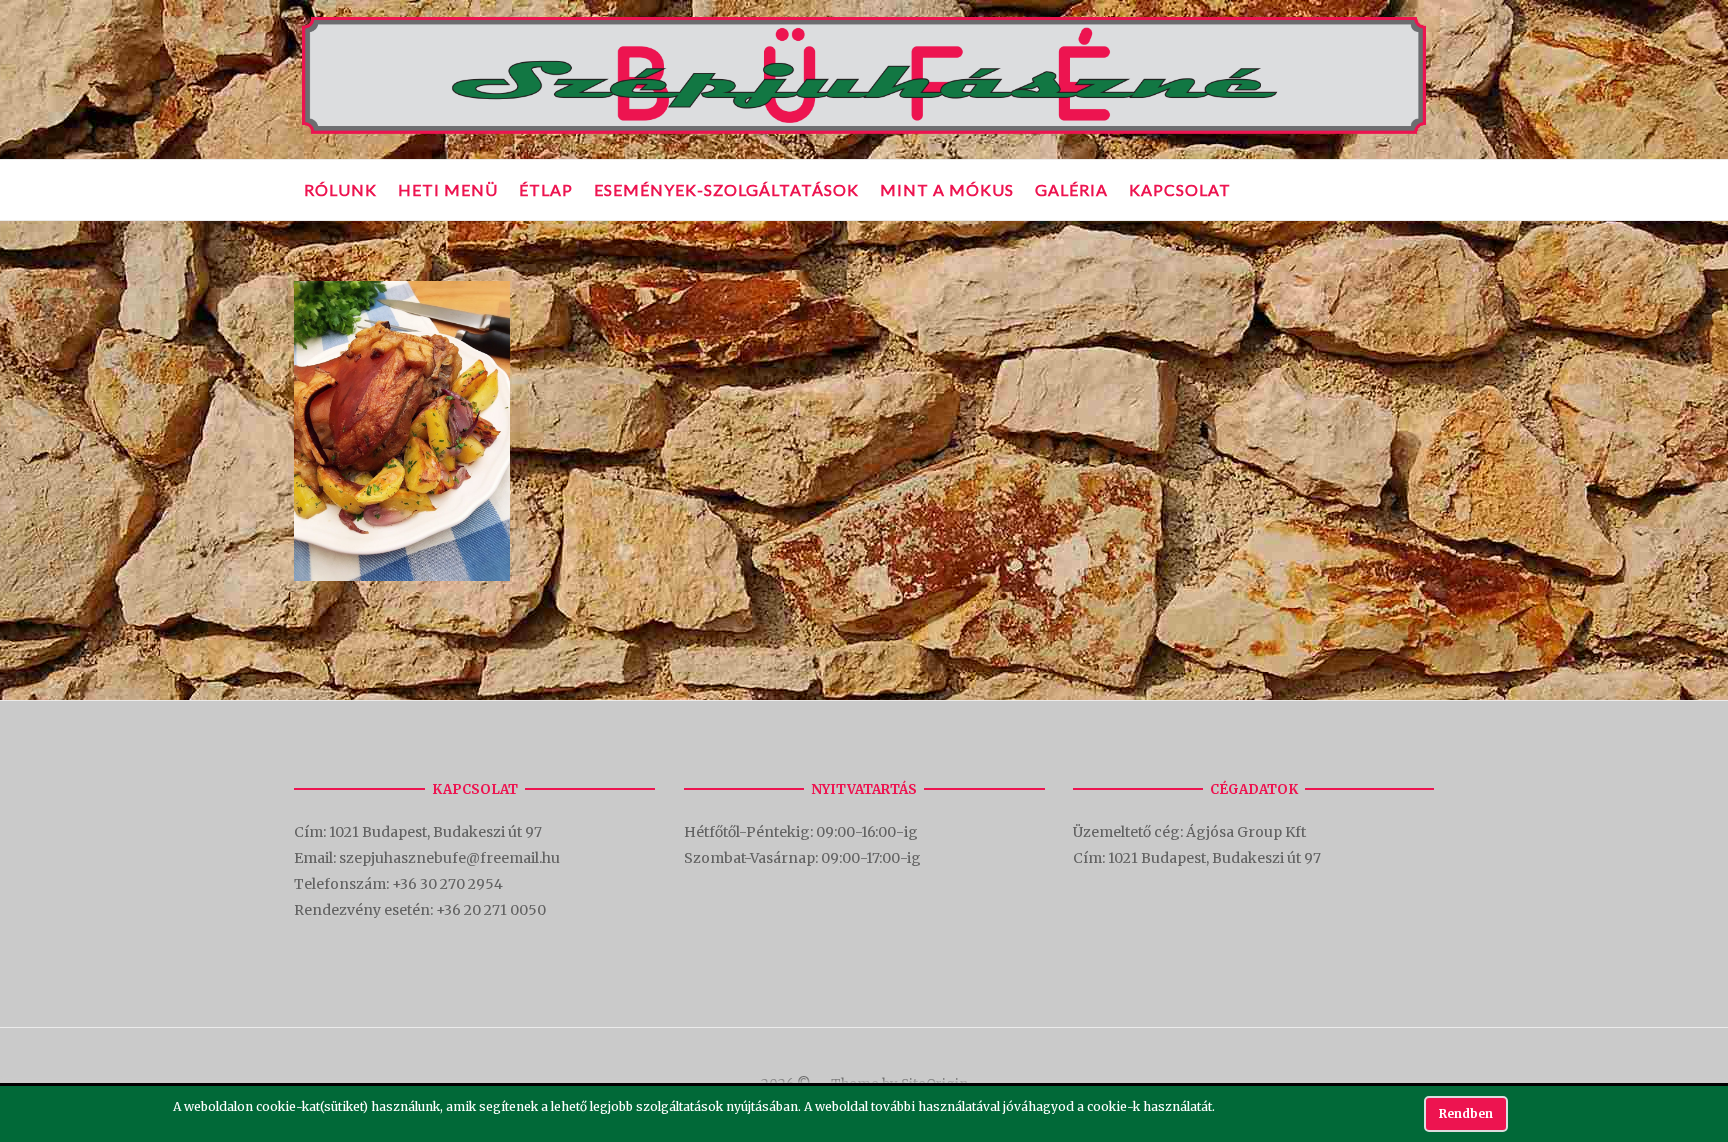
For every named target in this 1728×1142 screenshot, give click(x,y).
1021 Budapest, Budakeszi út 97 (437, 832)
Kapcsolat (1180, 189)
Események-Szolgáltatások (726, 189)
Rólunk (340, 189)
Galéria (1071, 189)
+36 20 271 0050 (491, 910)
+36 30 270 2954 (447, 884)
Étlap (546, 189)
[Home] (864, 134)
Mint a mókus (947, 189)
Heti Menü (448, 189)
